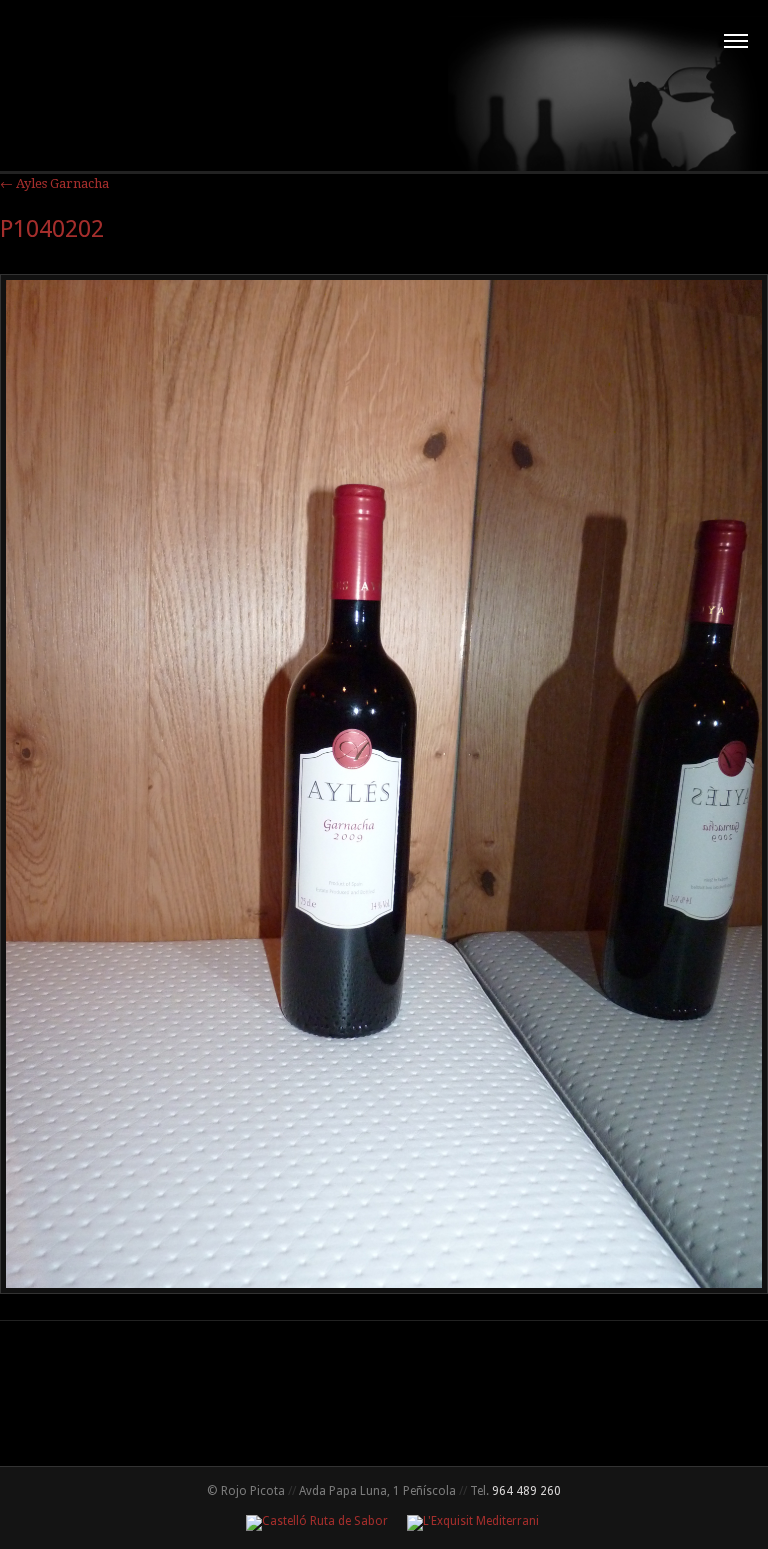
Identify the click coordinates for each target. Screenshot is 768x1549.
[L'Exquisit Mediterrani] (465, 1521)
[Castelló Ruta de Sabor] (310, 1521)
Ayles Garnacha (54, 183)
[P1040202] (384, 1289)
